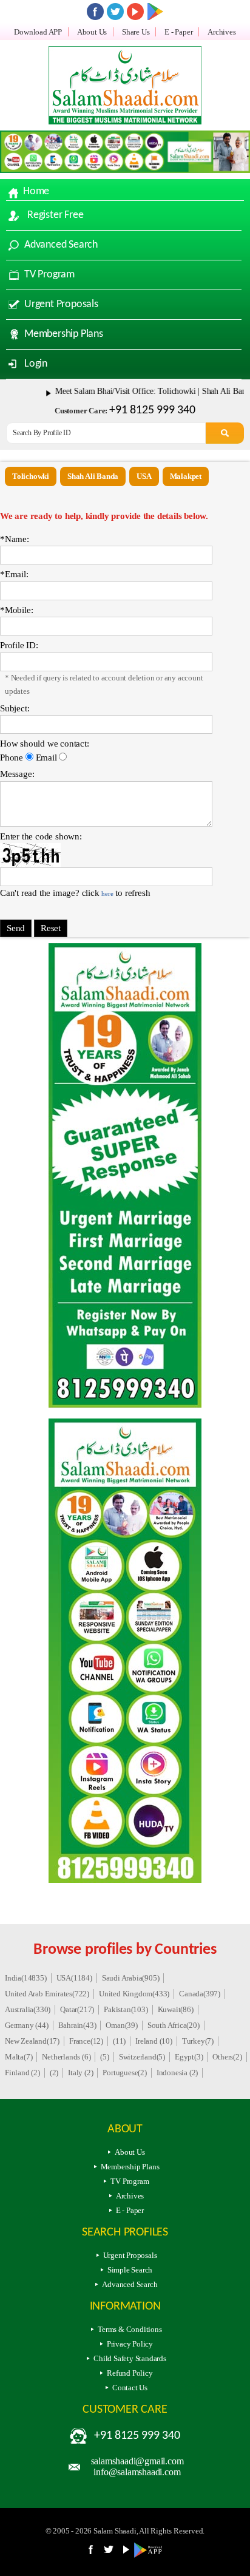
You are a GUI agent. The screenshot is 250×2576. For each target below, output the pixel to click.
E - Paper (178, 32)
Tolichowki (31, 476)
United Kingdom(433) (134, 1994)
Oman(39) (121, 2025)
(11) (119, 2041)
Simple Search (130, 2270)
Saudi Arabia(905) (131, 1978)
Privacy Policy (130, 2344)
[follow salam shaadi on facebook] (95, 12)
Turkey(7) (198, 2041)
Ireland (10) (154, 2041)
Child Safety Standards (130, 2358)
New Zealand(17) (32, 2041)
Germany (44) (27, 2025)
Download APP (38, 32)
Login (36, 364)
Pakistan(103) (126, 2009)
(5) (104, 2057)
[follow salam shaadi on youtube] (135, 12)
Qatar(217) (77, 2009)
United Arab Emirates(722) (47, 1994)
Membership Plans (64, 334)
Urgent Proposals (61, 304)
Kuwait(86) (176, 2009)
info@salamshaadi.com (137, 2472)
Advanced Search (61, 245)
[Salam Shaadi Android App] (150, 2555)
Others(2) (227, 2057)
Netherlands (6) (66, 2057)
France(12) (86, 2041)
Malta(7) (19, 2057)
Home (36, 192)
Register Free (55, 215)
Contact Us (130, 2388)
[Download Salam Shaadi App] (155, 12)
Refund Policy (130, 2373)
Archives (221, 32)
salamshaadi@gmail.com (137, 2461)
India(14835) (26, 1978)
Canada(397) (200, 1994)
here (107, 893)
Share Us (136, 32)
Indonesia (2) (177, 2073)
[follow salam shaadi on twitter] (115, 12)
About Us (92, 32)
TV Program (49, 275)
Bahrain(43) (77, 2025)
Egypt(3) (189, 2057)
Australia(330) (28, 2009)
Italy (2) (80, 2073)
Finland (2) (22, 2073)
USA (144, 476)
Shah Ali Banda (93, 476)
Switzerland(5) (142, 2057)
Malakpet (186, 476)
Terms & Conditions (130, 2329)
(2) (54, 2073)
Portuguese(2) (124, 2073)
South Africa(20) (174, 2025)
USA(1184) (74, 1978)
